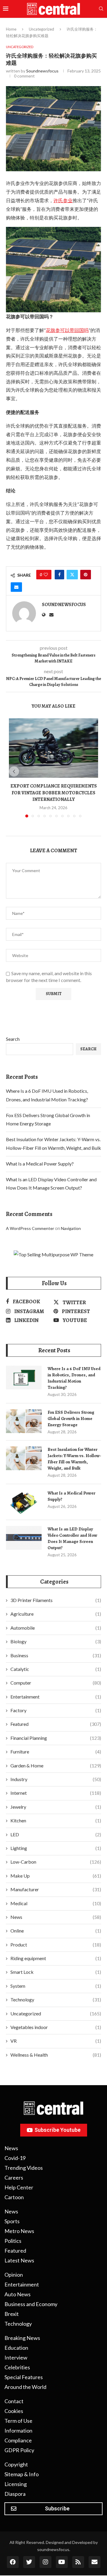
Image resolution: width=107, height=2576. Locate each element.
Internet (56, 1793)
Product (56, 1945)
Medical (56, 1903)
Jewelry (56, 1807)
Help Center (19, 2187)
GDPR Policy (19, 2450)
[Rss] (78, 2562)
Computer (56, 1683)
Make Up (56, 1876)
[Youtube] (62, 2562)
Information (18, 2430)
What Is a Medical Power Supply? (40, 1164)
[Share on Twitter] (72, 575)
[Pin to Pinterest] (86, 575)
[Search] (101, 9)
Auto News (18, 2294)
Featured (56, 1724)
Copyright (16, 2464)
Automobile (56, 1628)
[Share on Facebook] (59, 575)
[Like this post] (46, 575)
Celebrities (17, 2367)
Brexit (12, 2314)
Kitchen (56, 1820)
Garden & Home (56, 1765)
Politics (13, 2241)
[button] (14, 771)
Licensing (16, 2484)
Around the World (25, 2387)
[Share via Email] (16, 587)
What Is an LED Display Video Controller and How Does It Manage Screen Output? (72, 1538)
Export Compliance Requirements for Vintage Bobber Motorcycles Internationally (54, 793)
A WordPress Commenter (30, 1228)
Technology (56, 1999)
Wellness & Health (56, 2055)
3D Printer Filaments (56, 1600)
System (56, 1986)
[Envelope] (95, 2562)
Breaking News (22, 2338)
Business (56, 1655)
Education (16, 2348)
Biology (56, 1641)
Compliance (18, 2440)
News (56, 1917)
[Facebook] (13, 2562)
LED (56, 1834)
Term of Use (18, 2421)
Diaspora (15, 2494)
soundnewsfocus (42, 71)
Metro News (19, 2231)
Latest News (19, 2260)
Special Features (24, 2377)
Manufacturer (56, 1889)
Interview (16, 2357)
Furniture (56, 1752)
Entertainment (56, 1697)
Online (56, 1931)
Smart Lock (56, 1972)
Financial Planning (56, 1738)
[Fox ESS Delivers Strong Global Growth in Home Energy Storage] (24, 1421)
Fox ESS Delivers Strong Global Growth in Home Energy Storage (71, 1419)
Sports (12, 2221)
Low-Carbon (56, 1862)
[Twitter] (29, 2562)
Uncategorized (41, 29)
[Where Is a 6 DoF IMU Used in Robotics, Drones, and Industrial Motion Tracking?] (24, 1378)
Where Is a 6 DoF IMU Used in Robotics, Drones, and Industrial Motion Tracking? (74, 1378)
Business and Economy (31, 2304)
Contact (14, 2401)
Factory (56, 1710)
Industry (56, 1779)
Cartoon (14, 2197)
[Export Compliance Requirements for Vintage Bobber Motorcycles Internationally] (53, 748)
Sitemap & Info (22, 2474)
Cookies (14, 2411)
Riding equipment (56, 1958)
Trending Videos (24, 2168)
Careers (14, 2177)
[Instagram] (45, 2562)
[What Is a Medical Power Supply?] (24, 1502)
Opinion (14, 2275)
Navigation (71, 1228)
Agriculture (56, 1614)
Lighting (56, 1848)
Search (13, 1039)
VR (56, 2041)
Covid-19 (15, 2158)
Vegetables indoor (56, 2027)
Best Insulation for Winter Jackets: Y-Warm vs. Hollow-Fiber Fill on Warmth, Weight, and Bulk (74, 1459)
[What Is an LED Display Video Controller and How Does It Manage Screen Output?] (24, 1538)
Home (11, 29)
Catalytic (56, 1669)
